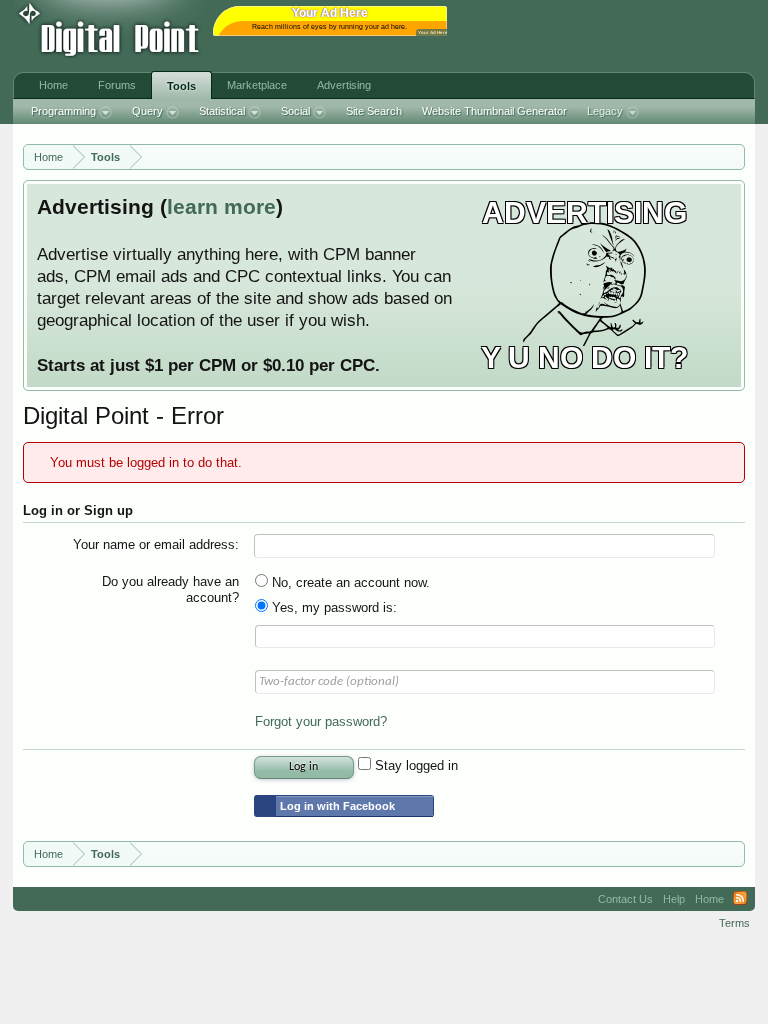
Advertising (344, 85)
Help (674, 899)
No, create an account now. (349, 582)
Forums (117, 85)
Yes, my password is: (332, 607)
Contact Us (625, 899)
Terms (734, 923)
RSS (740, 899)
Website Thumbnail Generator (494, 111)
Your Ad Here (433, 32)
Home (53, 85)
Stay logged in (414, 765)
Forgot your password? (321, 721)
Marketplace (257, 85)
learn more (221, 207)
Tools (181, 86)
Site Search (374, 111)
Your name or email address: (156, 544)
